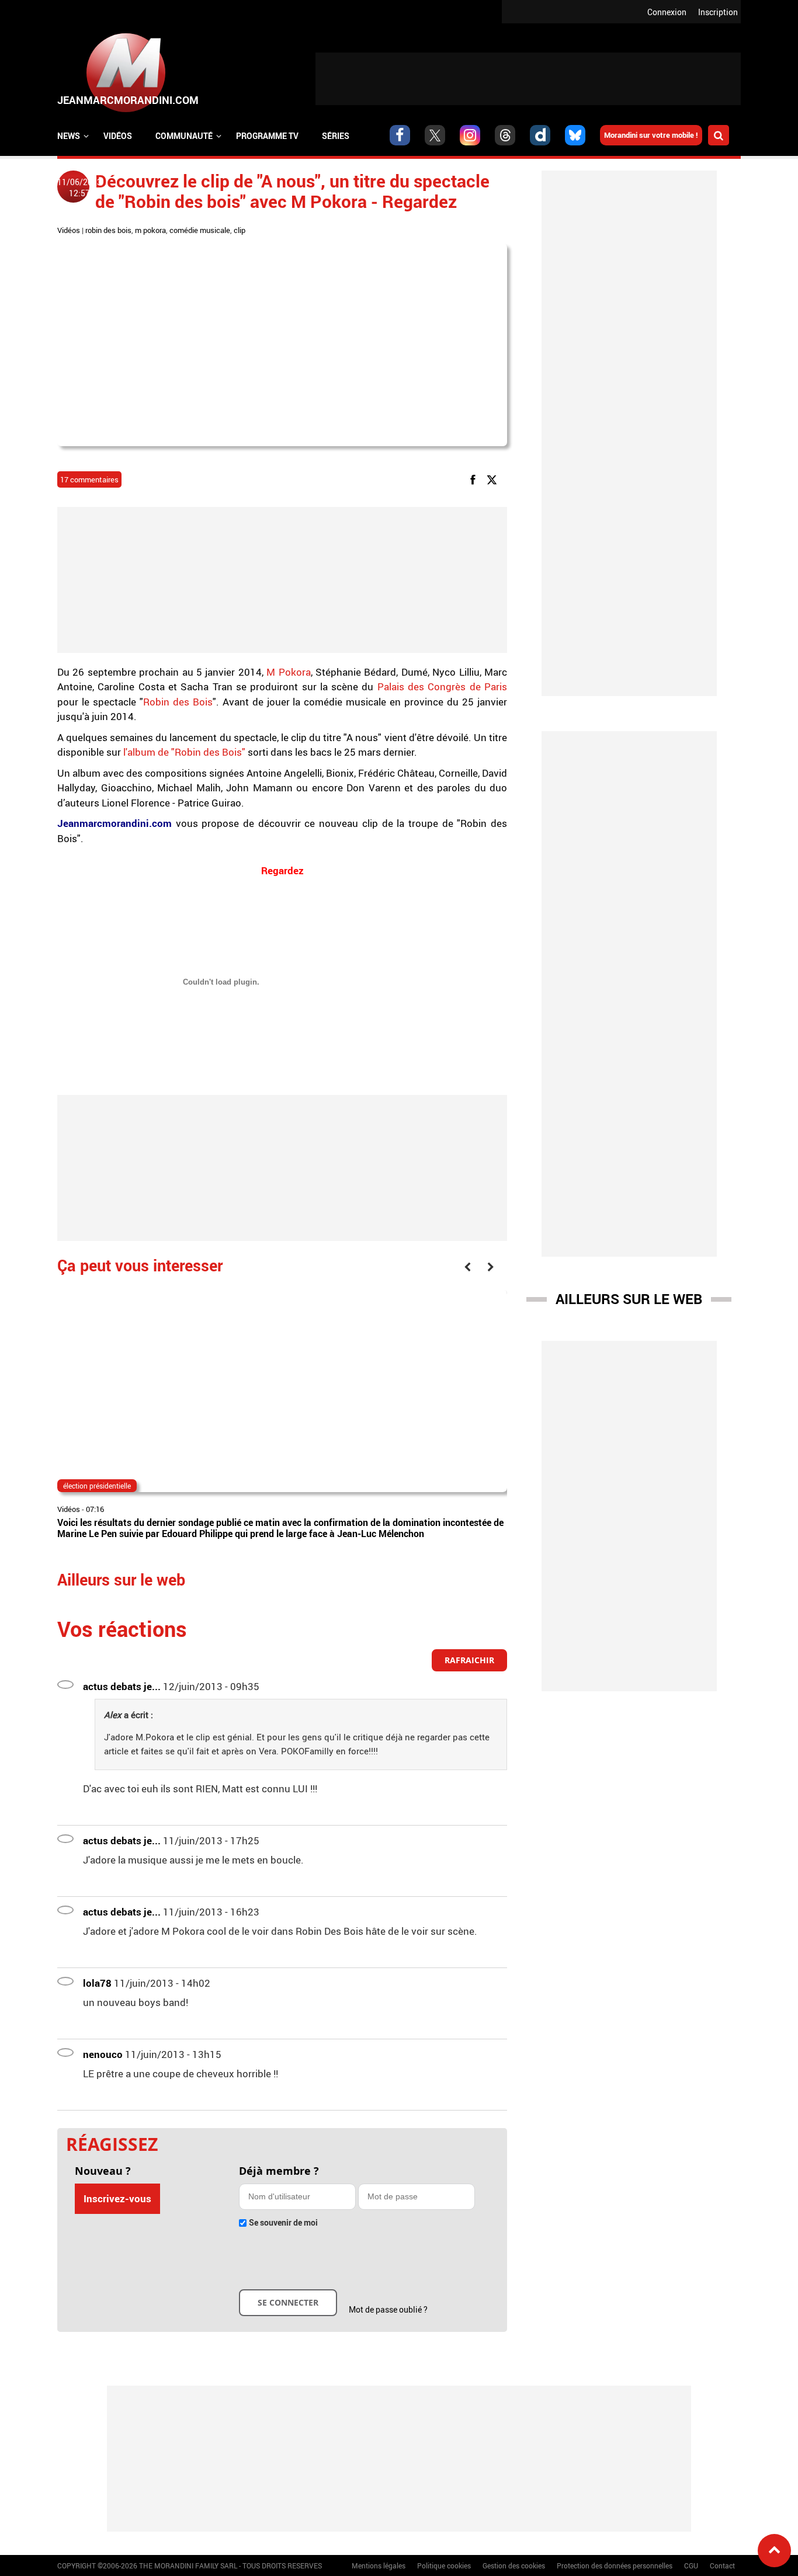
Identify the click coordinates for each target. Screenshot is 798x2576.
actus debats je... (122, 1686)
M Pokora (287, 672)
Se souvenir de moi (283, 2222)
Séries (336, 136)
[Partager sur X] (494, 479)
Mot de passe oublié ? (388, 2309)
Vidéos (118, 136)
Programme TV (267, 136)
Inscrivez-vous (117, 2198)
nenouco (103, 2054)
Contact (722, 2565)
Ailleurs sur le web (629, 1299)
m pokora (150, 230)
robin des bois (108, 230)
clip (240, 230)
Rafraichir (469, 1660)
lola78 (97, 1983)
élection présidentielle (97, 1486)
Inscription (718, 12)
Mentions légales (379, 2565)
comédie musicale (200, 230)
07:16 (95, 1509)
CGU (691, 2565)
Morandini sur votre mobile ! (651, 135)
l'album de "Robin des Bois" (184, 752)
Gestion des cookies (514, 2565)
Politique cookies (444, 2565)
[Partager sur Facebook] (475, 479)
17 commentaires (89, 479)
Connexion (667, 12)
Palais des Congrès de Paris (442, 686)
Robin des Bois (178, 702)
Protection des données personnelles (615, 2565)
